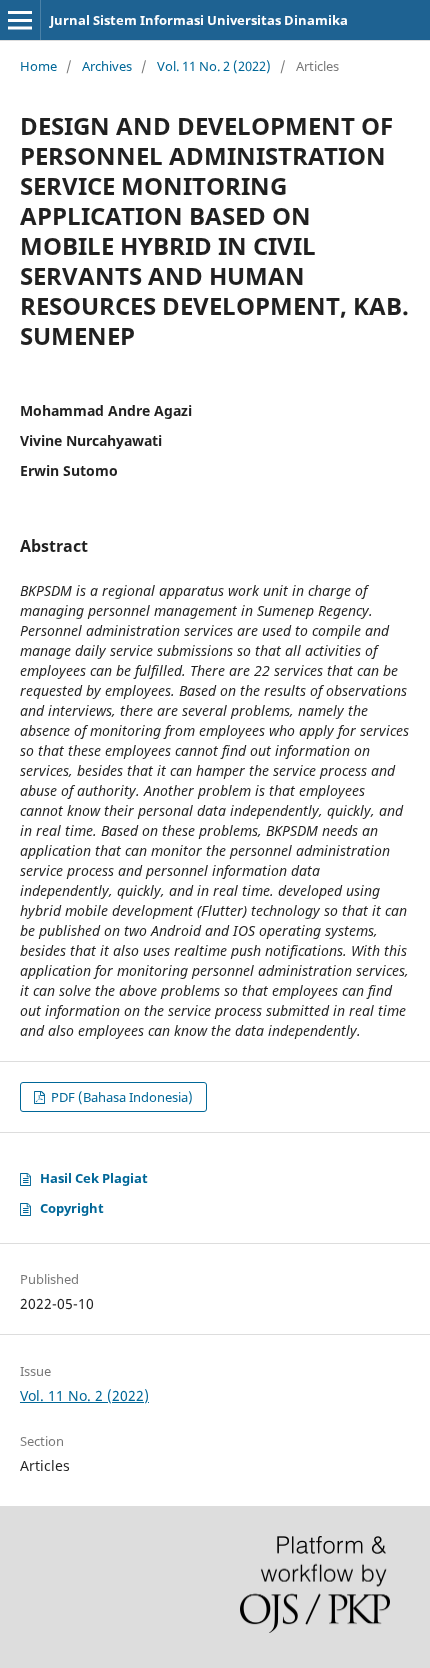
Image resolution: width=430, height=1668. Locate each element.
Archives (107, 66)
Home (38, 66)
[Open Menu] (20, 20)
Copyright (72, 1208)
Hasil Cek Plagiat (94, 1178)
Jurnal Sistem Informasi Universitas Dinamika (199, 20)
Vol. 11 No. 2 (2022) (214, 66)
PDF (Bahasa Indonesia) (120, 1097)
